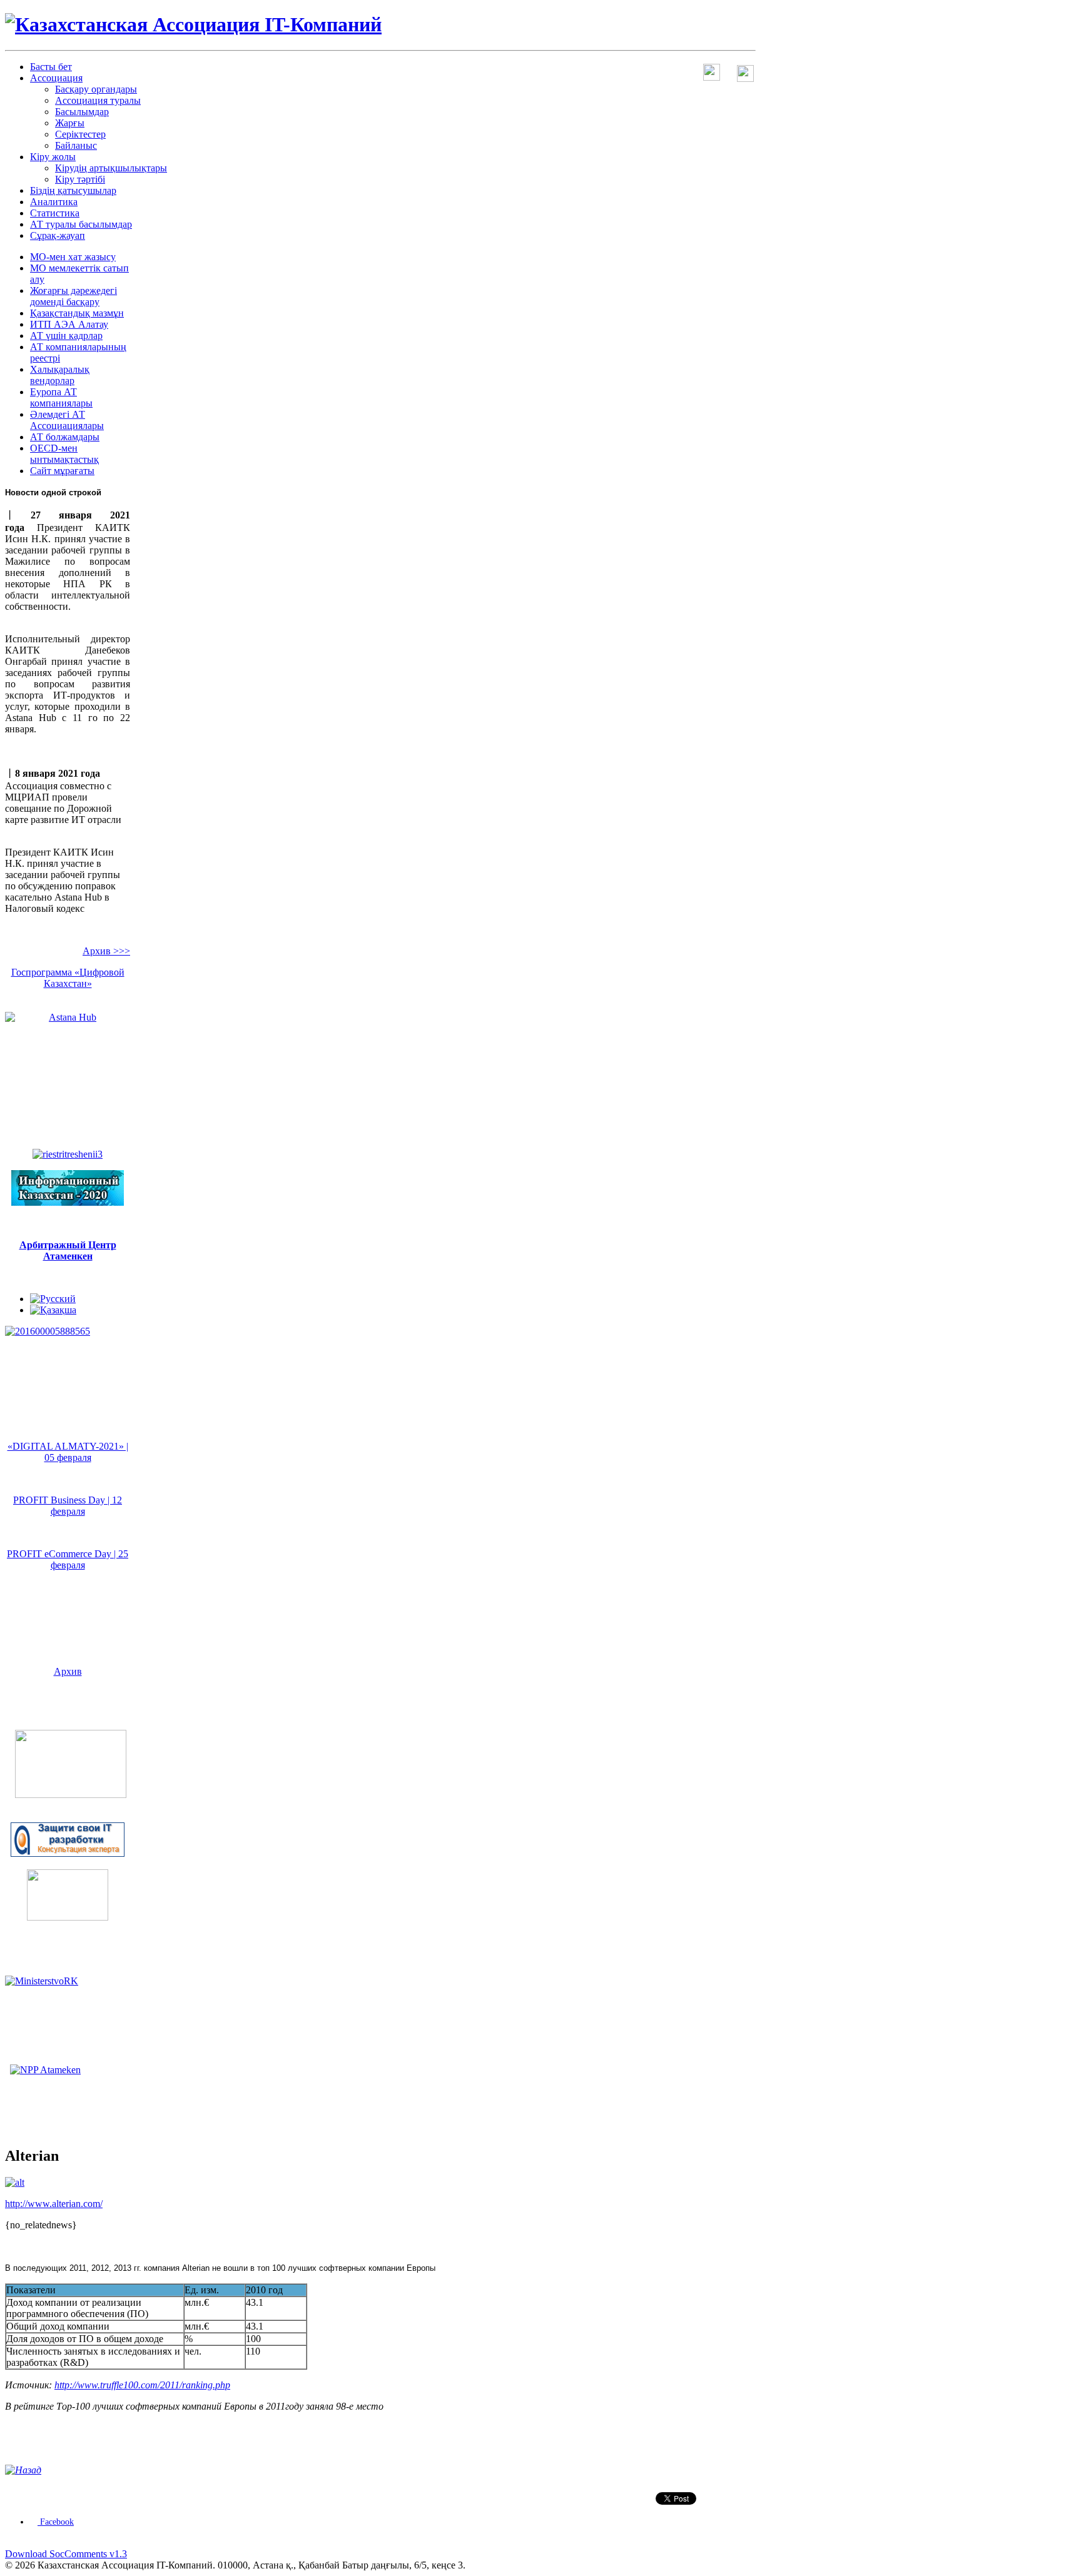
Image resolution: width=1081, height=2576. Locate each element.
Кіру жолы (53, 157)
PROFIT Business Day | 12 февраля (68, 1506)
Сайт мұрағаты (62, 471)
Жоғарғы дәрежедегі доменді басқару (74, 296)
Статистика (55, 213)
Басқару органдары (96, 89)
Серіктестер (80, 134)
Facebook (56, 2522)
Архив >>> (106, 951)
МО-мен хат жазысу (73, 257)
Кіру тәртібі (80, 179)
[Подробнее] (71, 1795)
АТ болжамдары (65, 437)
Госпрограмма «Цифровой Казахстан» (68, 978)
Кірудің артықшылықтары (111, 168)
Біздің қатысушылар (73, 190)
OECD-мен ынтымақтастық (64, 454)
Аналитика (54, 202)
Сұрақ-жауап (58, 235)
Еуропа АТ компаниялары (61, 397)
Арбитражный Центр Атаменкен (68, 1250)
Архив (68, 1671)
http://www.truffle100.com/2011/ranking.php (142, 2385)
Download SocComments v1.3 (66, 2554)
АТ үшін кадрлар (66, 336)
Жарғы (70, 123)
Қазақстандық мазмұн (77, 313)
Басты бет (51, 67)
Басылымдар (82, 112)
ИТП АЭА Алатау (69, 324)
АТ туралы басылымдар (81, 224)
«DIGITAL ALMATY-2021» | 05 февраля (68, 1452)
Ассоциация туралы (98, 100)
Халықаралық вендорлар (60, 375)
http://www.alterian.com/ (54, 2204)
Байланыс (76, 145)
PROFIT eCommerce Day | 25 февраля (68, 1559)
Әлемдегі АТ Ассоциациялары (67, 420)
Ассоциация (56, 78)
